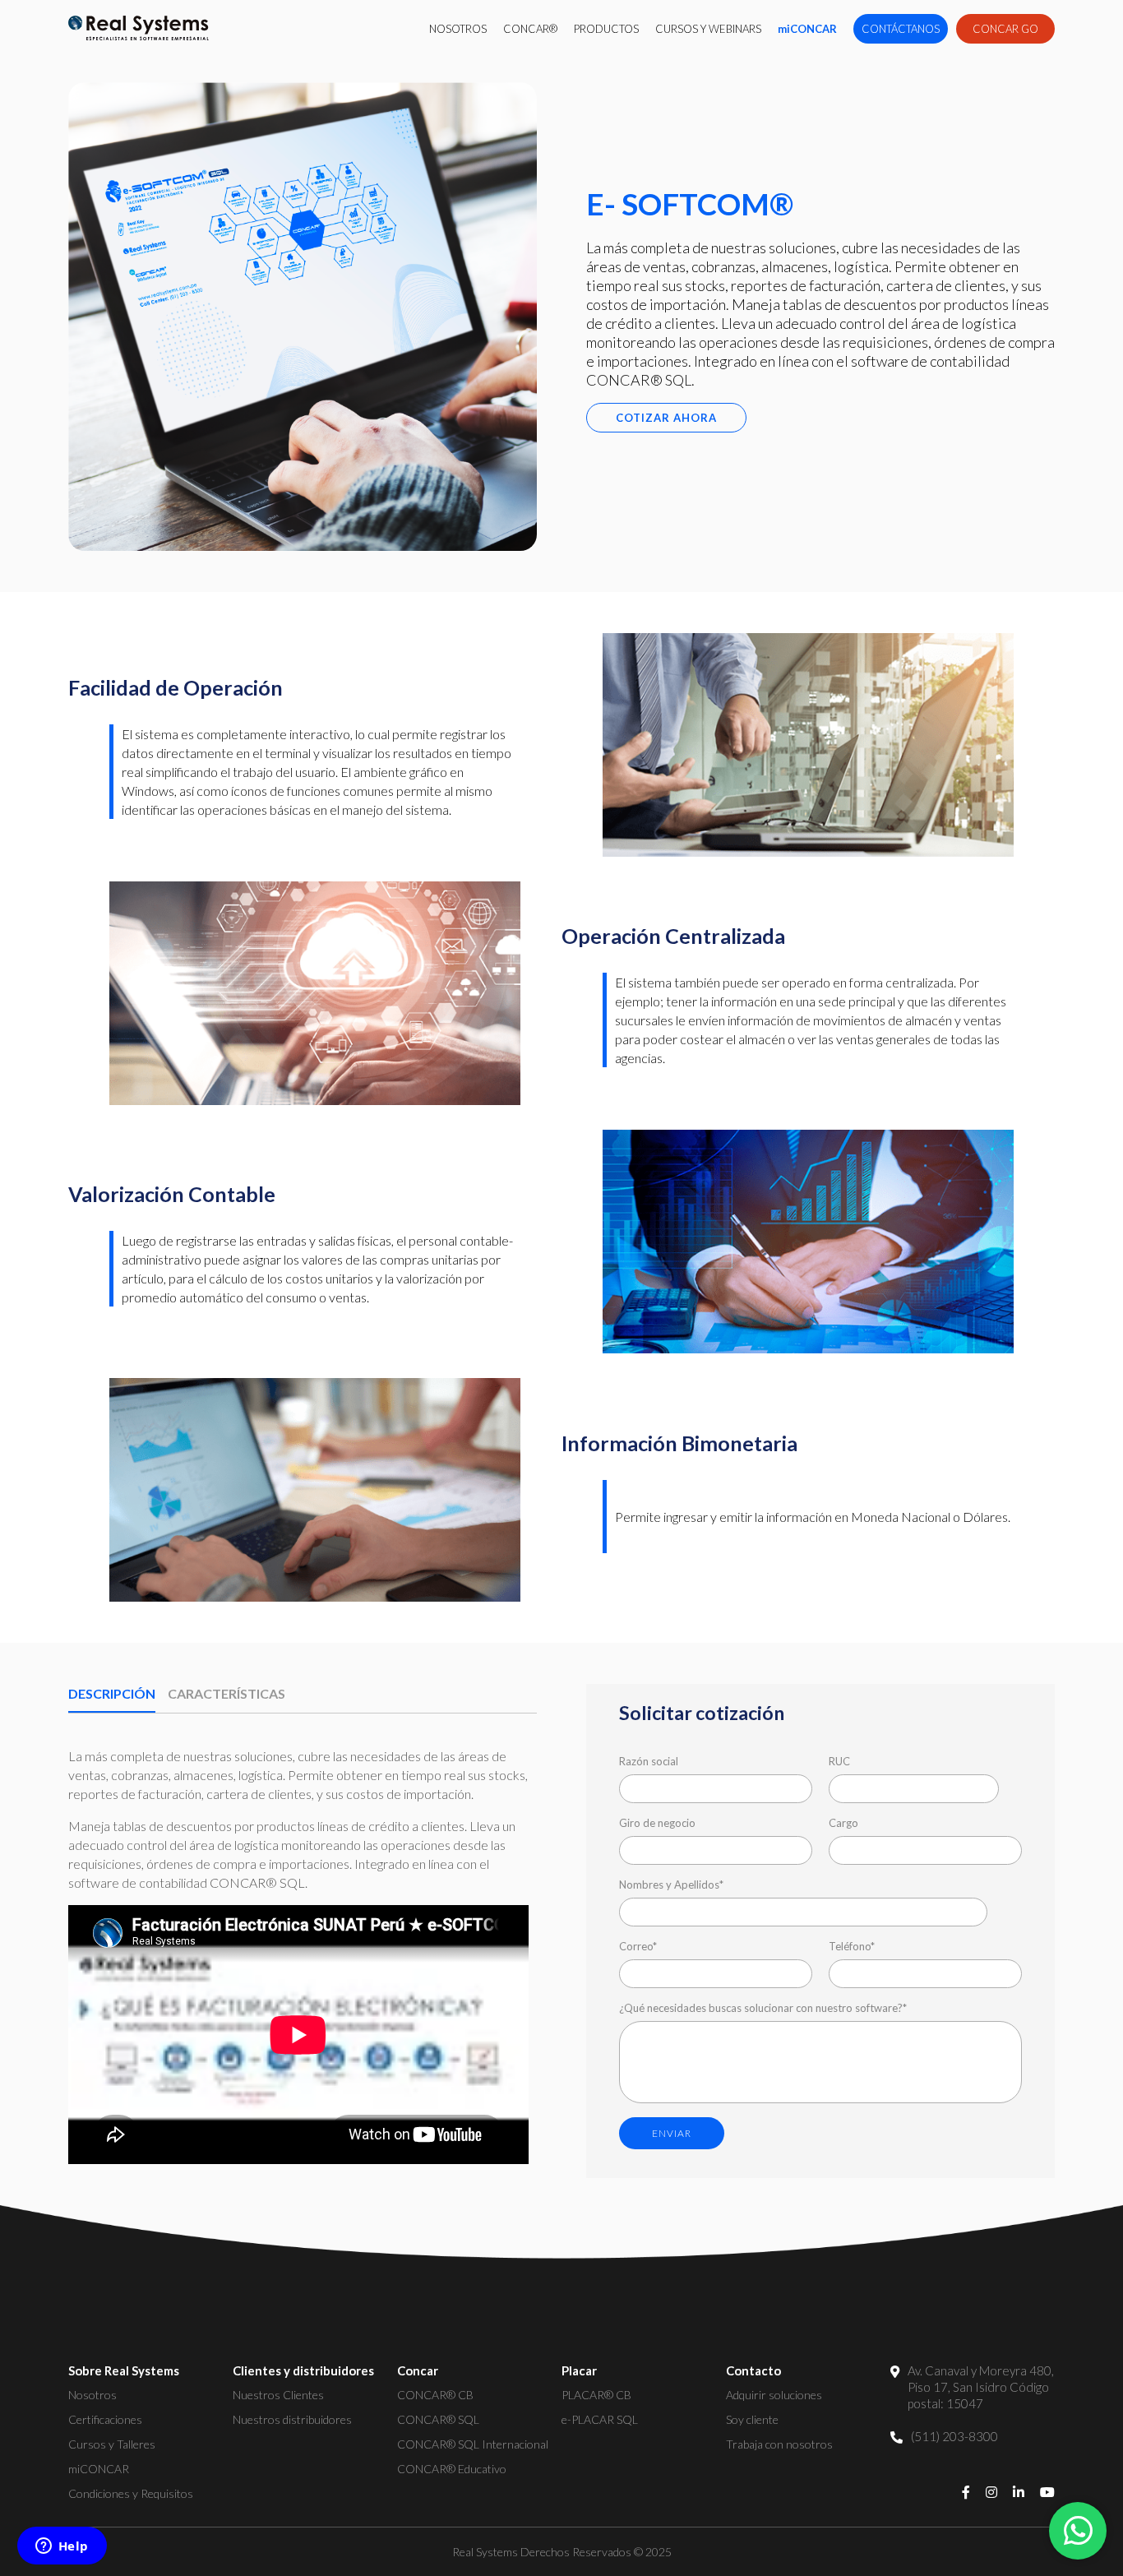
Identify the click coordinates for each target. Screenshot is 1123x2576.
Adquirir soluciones (774, 2395)
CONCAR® (530, 29)
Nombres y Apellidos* (671, 1885)
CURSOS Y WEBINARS (708, 29)
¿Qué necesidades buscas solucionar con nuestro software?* (763, 2008)
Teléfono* (852, 1946)
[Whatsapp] (1078, 2531)
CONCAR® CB (435, 2395)
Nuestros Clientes (278, 2395)
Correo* (638, 1946)
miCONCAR (807, 29)
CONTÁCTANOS (901, 29)
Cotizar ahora (666, 418)
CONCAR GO (1005, 29)
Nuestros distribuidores (292, 2419)
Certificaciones (105, 2419)
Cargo (843, 1823)
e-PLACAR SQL (600, 2419)
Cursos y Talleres (112, 2444)
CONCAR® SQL (438, 2419)
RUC (839, 1761)
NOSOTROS (458, 29)
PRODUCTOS (606, 29)
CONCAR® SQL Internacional (473, 2444)
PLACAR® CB (596, 2395)
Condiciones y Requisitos (131, 2493)
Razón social (649, 1761)
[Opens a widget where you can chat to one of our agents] (62, 2547)
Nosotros (92, 2395)
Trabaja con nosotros (779, 2444)
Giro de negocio (657, 1823)
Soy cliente (752, 2419)
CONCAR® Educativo (452, 2469)
